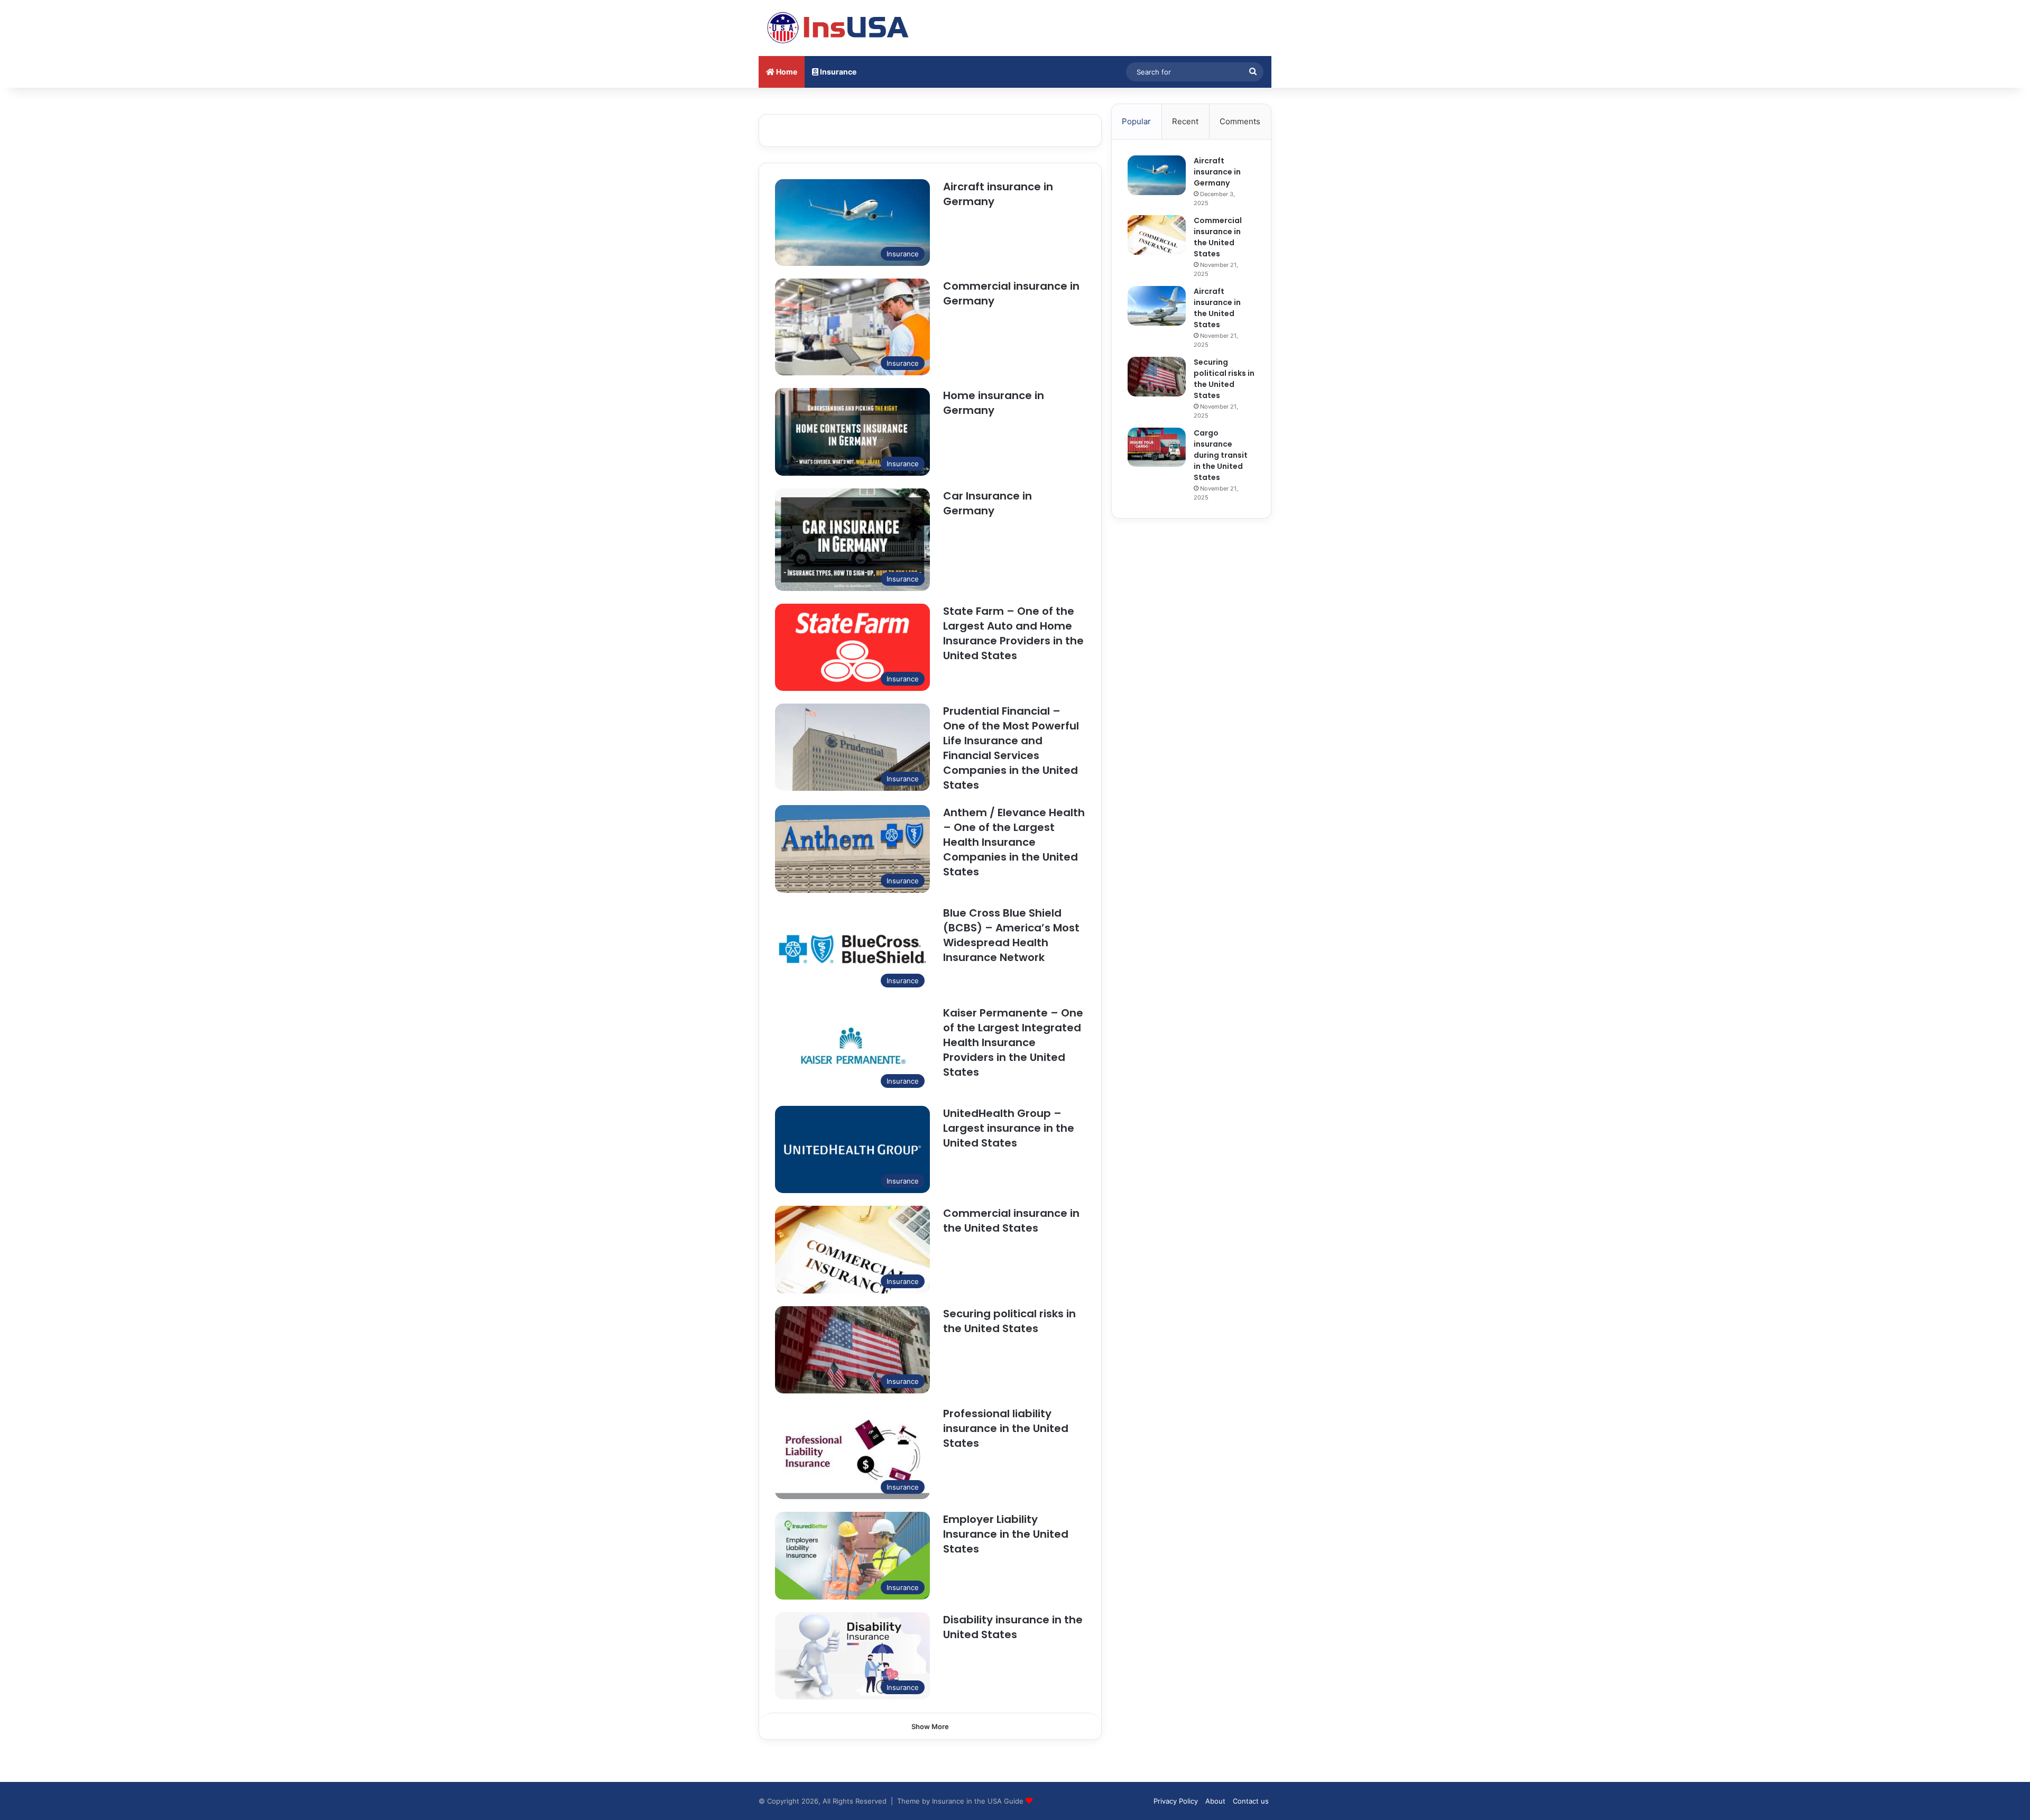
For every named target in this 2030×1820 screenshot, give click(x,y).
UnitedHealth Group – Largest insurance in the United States (1009, 1128)
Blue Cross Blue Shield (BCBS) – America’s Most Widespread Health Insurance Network (1011, 935)
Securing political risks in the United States (1009, 1321)
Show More (930, 1726)
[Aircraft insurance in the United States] (1157, 306)
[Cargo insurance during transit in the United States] (1157, 447)
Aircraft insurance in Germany (1217, 172)
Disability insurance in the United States (1013, 1627)
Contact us (1251, 1801)
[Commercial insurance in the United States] (1157, 235)
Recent (1185, 121)
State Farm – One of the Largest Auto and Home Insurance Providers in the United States (1013, 633)
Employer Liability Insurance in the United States (1006, 1534)
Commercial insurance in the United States (1011, 1221)
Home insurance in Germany (994, 403)
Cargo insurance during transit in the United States (1221, 455)
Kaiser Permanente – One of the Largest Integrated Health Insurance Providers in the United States (1013, 1042)
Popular (1136, 121)
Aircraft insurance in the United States (1217, 308)
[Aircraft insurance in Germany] (1157, 175)
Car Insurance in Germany (988, 503)
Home (786, 72)
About (1215, 1801)
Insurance (837, 72)
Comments (1240, 121)
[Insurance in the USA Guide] (838, 28)
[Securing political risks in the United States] (1157, 377)
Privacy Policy (1176, 1801)
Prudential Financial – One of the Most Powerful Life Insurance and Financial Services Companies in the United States (1011, 748)
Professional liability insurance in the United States (1006, 1428)
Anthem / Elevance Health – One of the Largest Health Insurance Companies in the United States (1014, 842)
